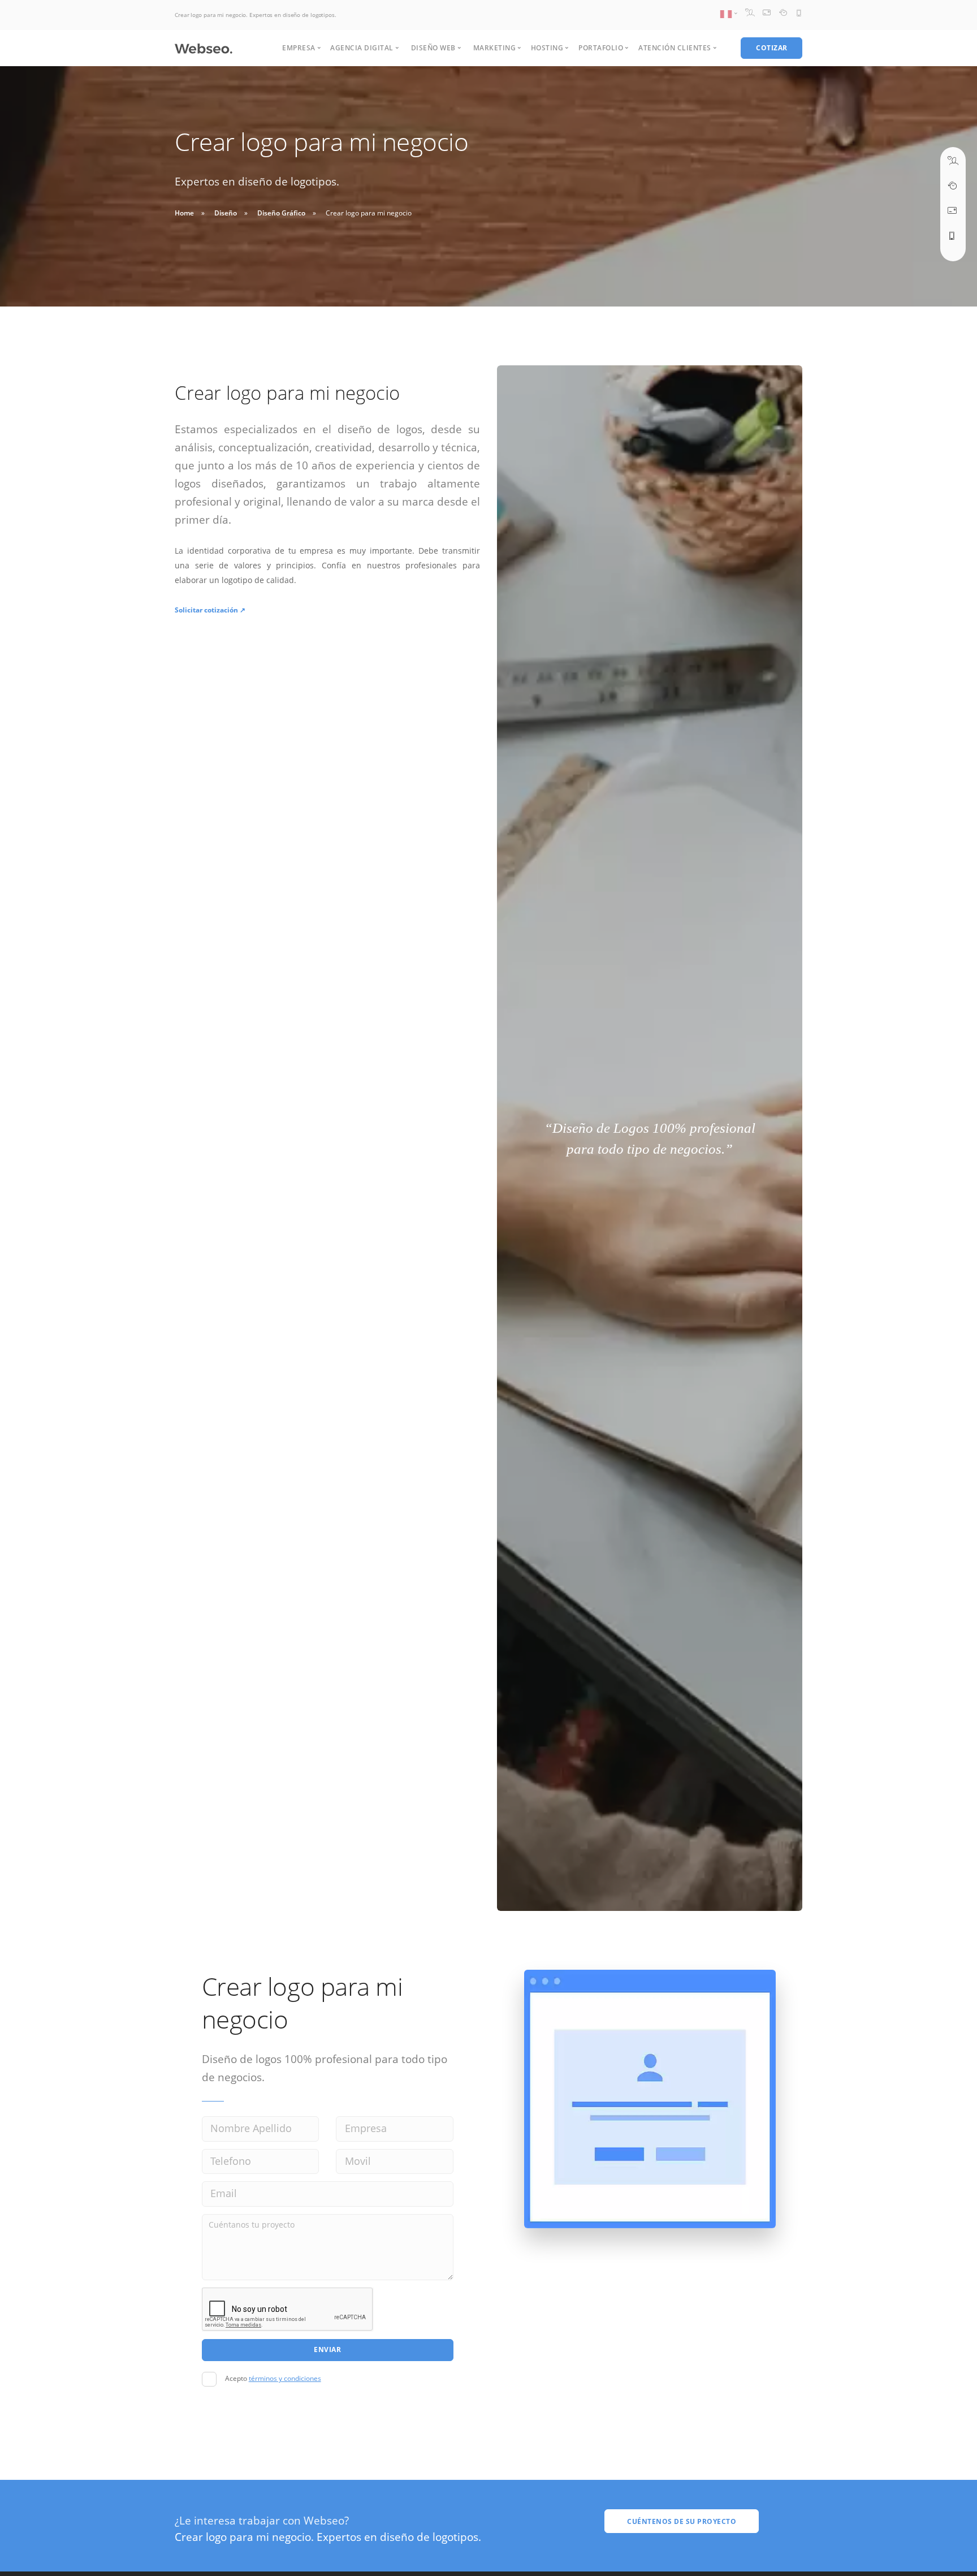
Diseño (226, 213)
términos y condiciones (285, 2378)
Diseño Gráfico (281, 213)
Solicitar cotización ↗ (210, 610)
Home (184, 213)
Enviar (327, 2350)
